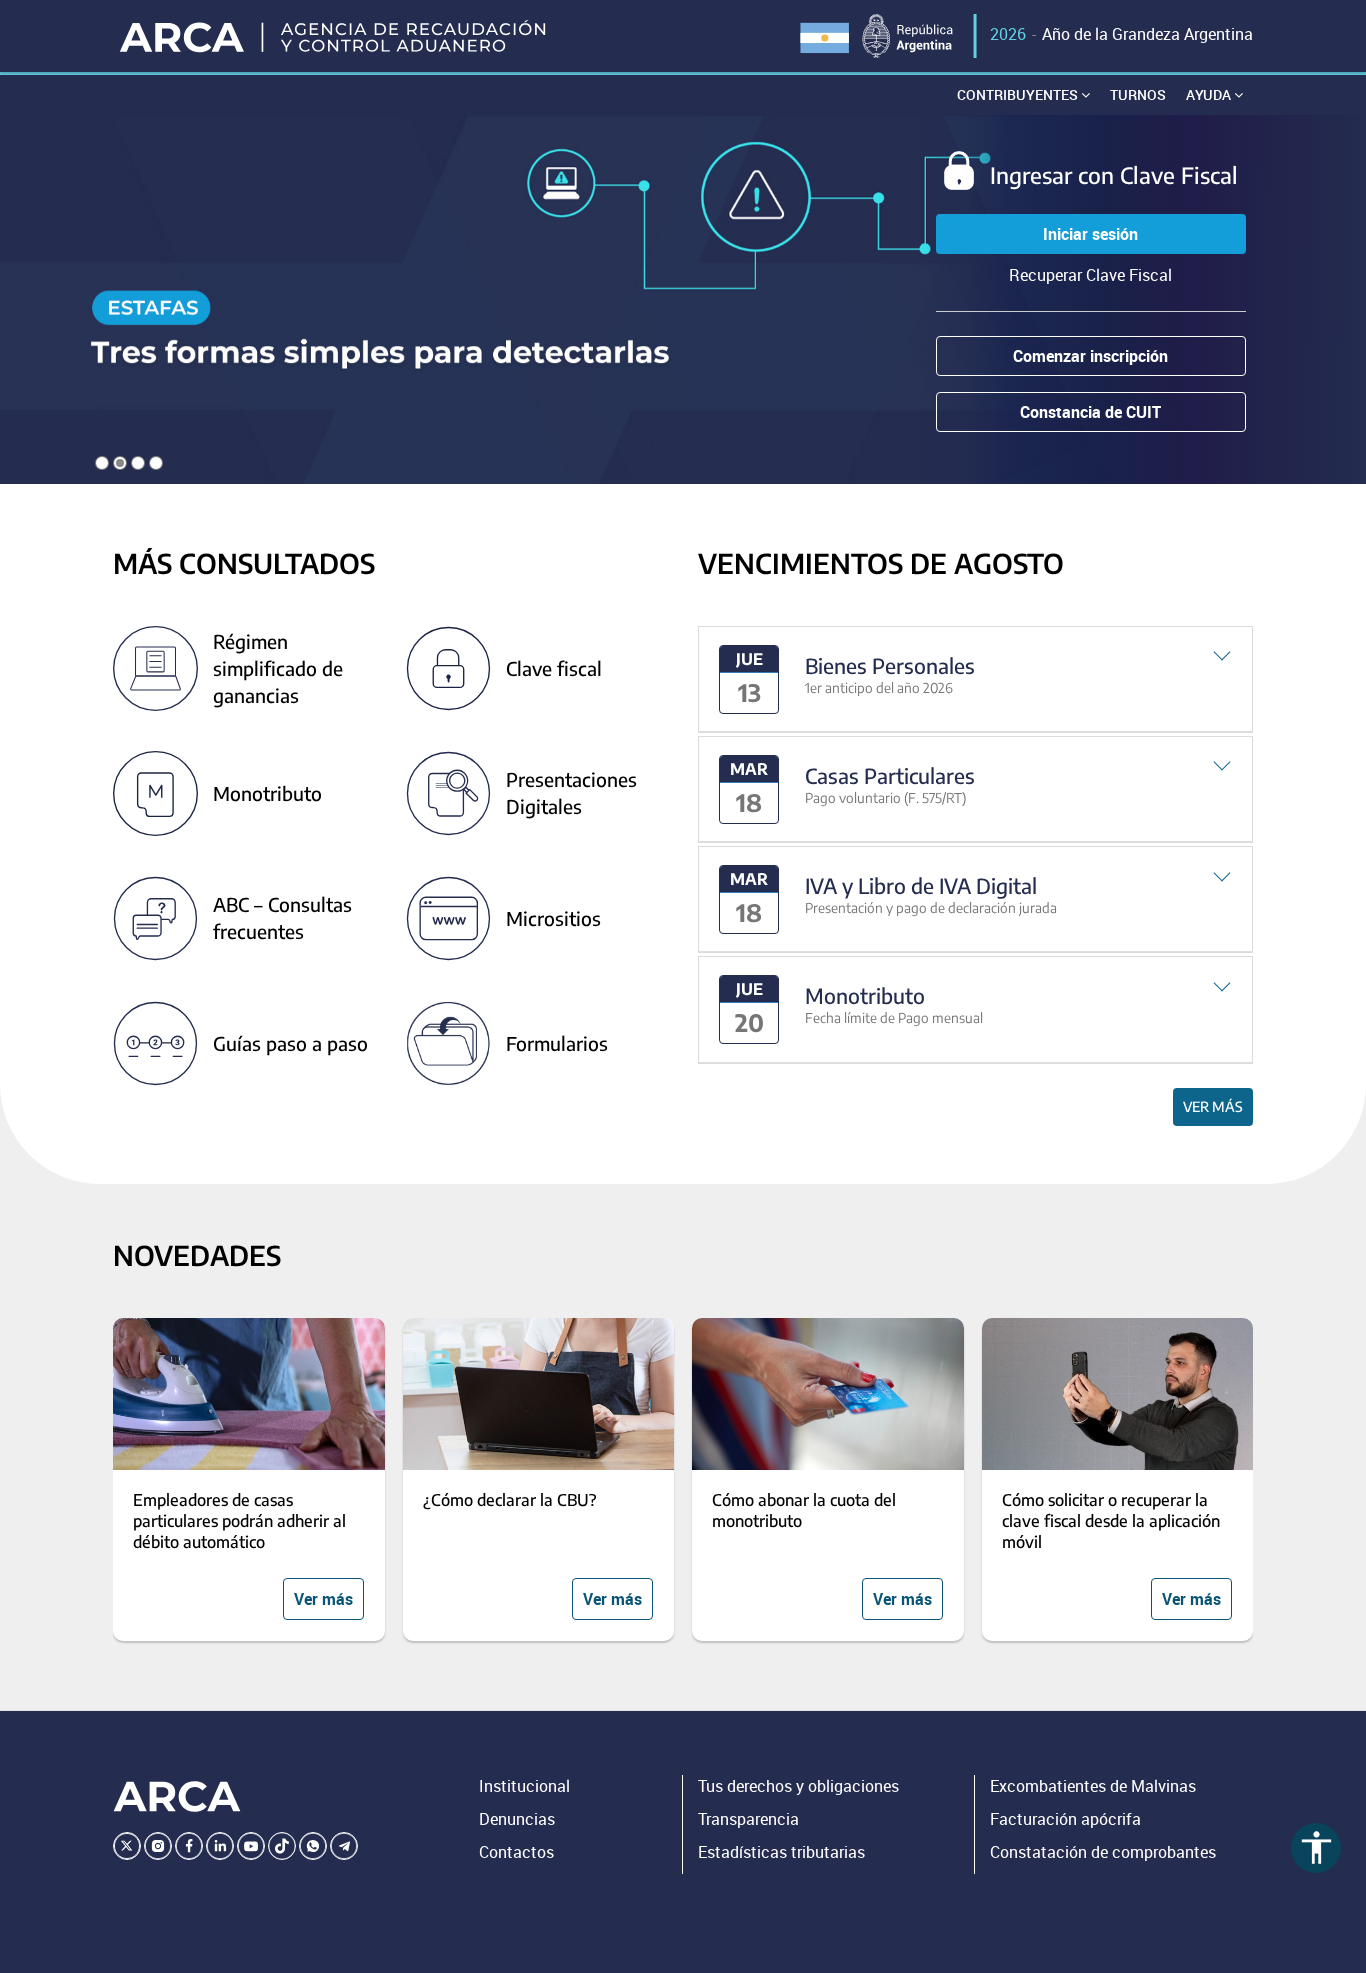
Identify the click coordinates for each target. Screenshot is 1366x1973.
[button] (975, 679)
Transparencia (748, 1819)
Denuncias (517, 1819)
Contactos (516, 1852)
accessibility (1316, 1847)
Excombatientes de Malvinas (1093, 1786)
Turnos (1138, 94)
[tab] (975, 679)
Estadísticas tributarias (781, 1852)
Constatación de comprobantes (1103, 1852)
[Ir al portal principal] (334, 36)
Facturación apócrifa (1065, 1819)
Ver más (1213, 1106)
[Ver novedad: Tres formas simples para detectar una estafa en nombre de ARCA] (683, 299)
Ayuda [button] (1210, 94)
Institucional (524, 1786)
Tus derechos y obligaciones (798, 1786)
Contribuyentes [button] (1019, 94)
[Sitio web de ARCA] (177, 1796)
